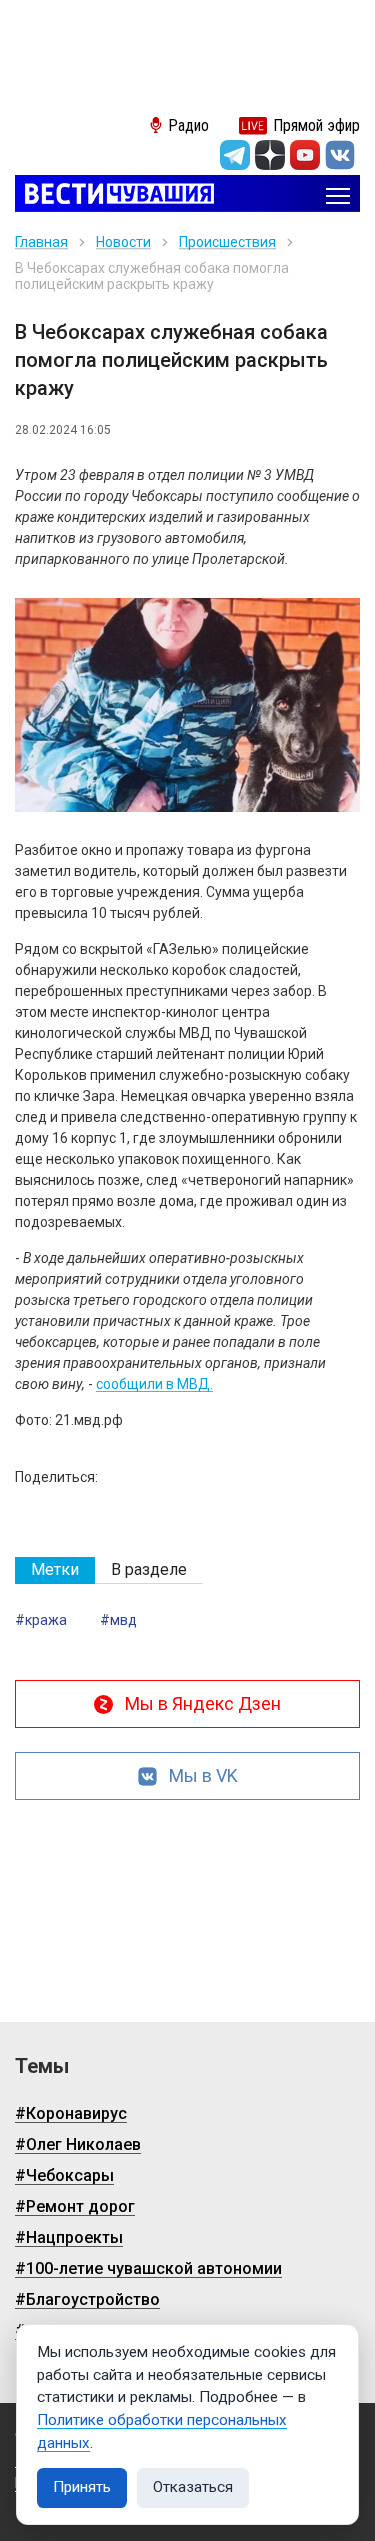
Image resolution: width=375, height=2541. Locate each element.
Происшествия (227, 242)
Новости (123, 242)
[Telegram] (235, 155)
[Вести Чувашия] (114, 195)
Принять (82, 2487)
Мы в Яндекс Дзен (203, 1703)
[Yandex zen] (270, 155)
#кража (41, 1620)
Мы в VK (203, 1775)
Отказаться (193, 2487)
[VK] (340, 155)
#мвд (118, 1620)
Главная (41, 242)
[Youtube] (305, 155)
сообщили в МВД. (154, 1384)
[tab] (55, 1570)
